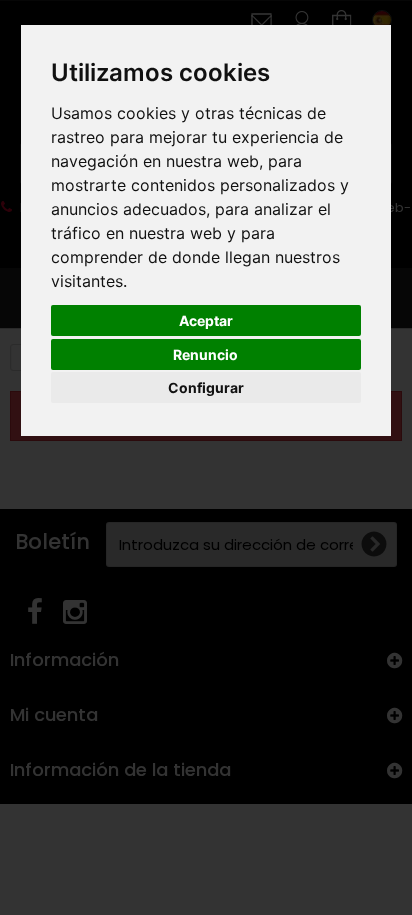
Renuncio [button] (205, 354)
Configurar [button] (206, 387)
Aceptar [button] (206, 320)
